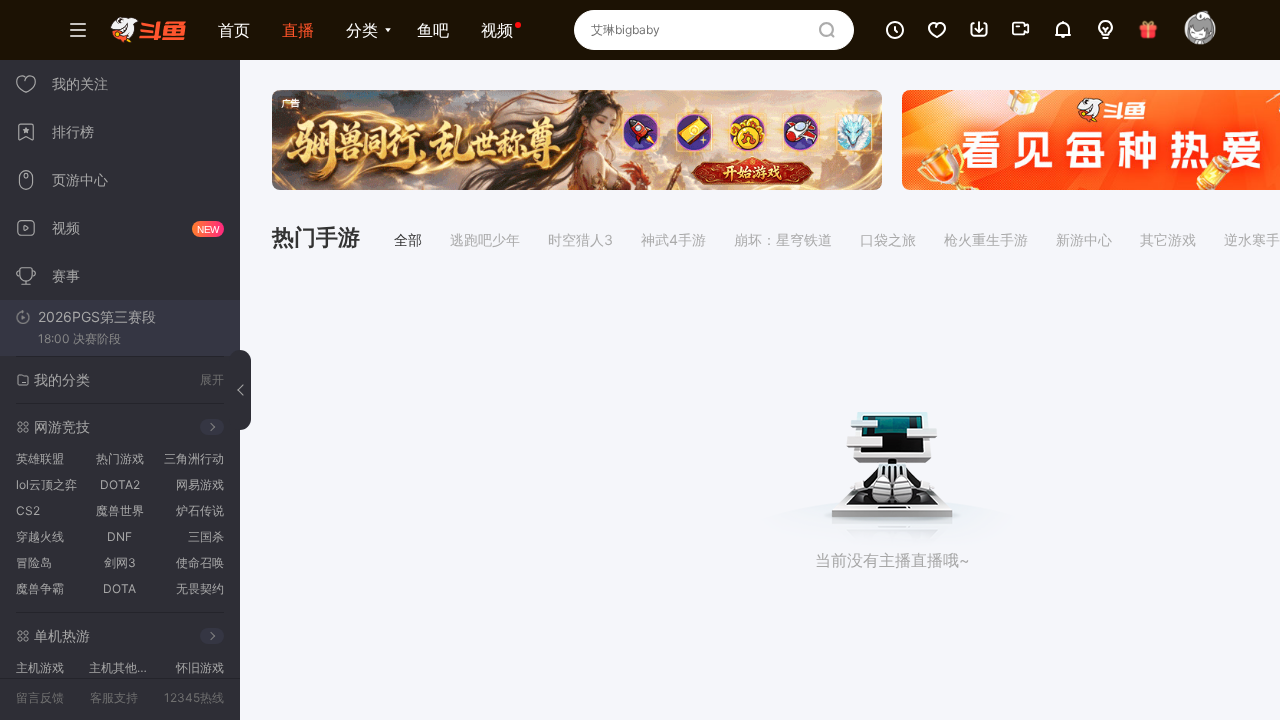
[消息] (1063, 21)
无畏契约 (200, 588)
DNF (119, 536)
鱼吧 (433, 30)
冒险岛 (34, 562)
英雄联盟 (40, 458)
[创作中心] (1105, 30)
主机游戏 (40, 667)
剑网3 (120, 562)
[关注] (937, 21)
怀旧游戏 (200, 667)
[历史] (895, 21)
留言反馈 (40, 697)
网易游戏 (200, 484)
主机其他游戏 (122, 667)
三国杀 (206, 536)
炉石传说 (200, 510)
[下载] (979, 21)
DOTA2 (120, 484)
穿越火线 (40, 536)
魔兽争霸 (40, 588)
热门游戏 (120, 458)
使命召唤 (200, 562)
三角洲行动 (194, 458)
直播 (298, 30)
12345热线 (194, 697)
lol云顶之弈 (46, 484)
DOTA (119, 588)
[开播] (1021, 21)
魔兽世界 (120, 510)
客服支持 (114, 697)
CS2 (28, 510)
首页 (234, 30)
